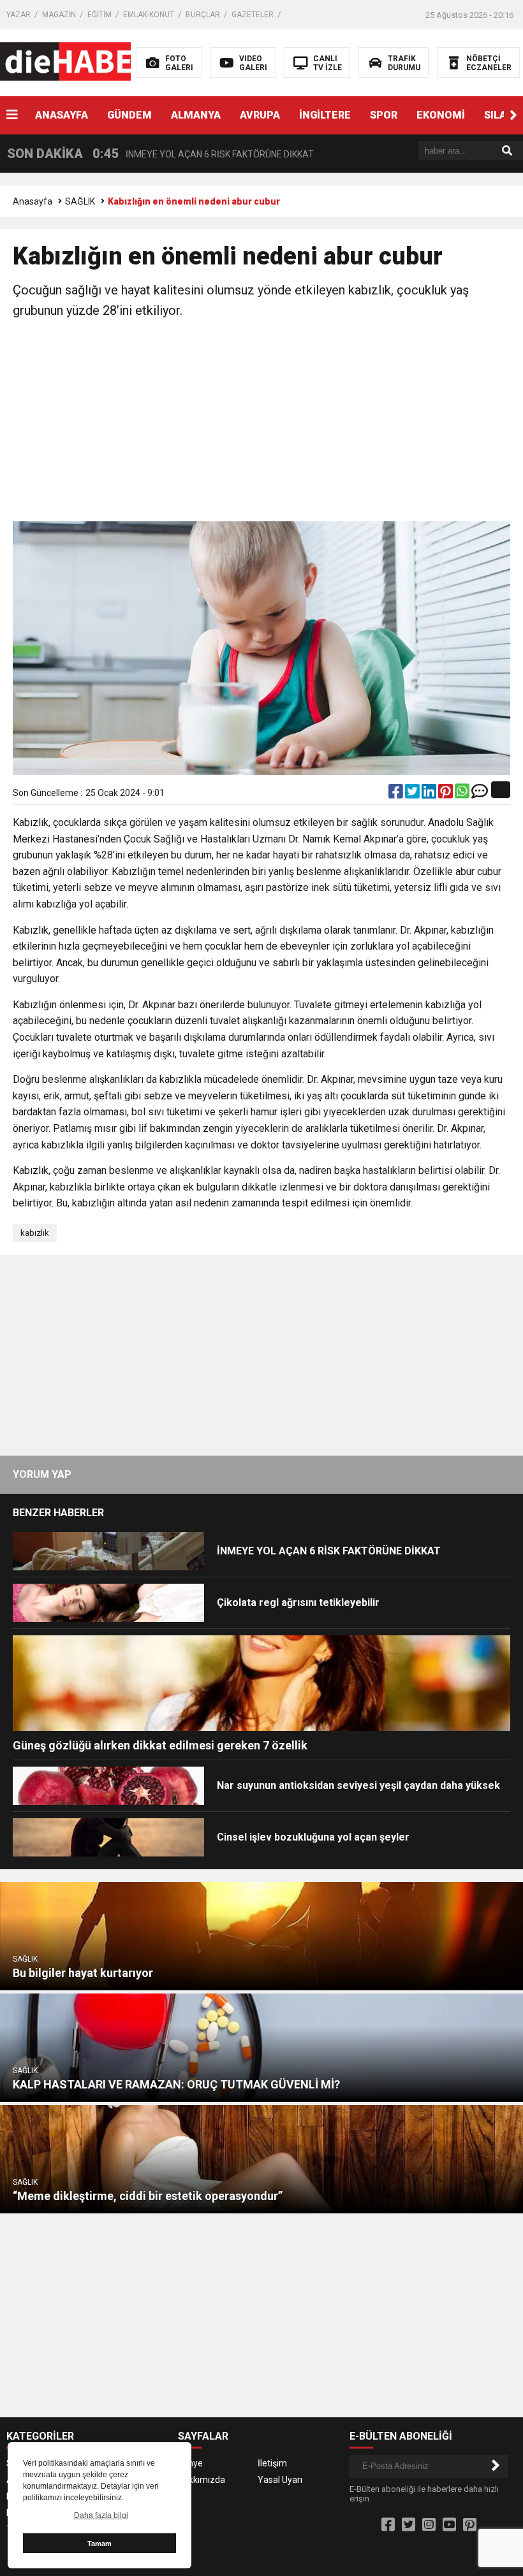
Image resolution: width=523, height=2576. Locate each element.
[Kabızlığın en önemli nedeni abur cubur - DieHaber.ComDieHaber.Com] (81, 62)
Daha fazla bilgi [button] (101, 2515)
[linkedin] (430, 794)
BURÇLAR (203, 15)
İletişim (272, 2463)
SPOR (384, 115)
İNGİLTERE (325, 115)
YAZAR (18, 15)
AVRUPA (260, 115)
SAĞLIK (80, 201)
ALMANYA (196, 115)
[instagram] (429, 2525)
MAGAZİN (59, 15)
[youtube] (449, 2525)
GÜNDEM (129, 115)
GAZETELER (253, 15)
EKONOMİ (441, 115)
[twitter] (413, 794)
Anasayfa (33, 201)
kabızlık (35, 1233)
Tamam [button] (99, 2543)
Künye (190, 2463)
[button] (513, 115)
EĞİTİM (99, 15)
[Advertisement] (261, 423)
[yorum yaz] (480, 794)
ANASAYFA (62, 115)
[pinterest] (446, 794)
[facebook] (397, 794)
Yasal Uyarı (280, 2480)
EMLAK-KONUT (149, 15)
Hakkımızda (202, 2480)
